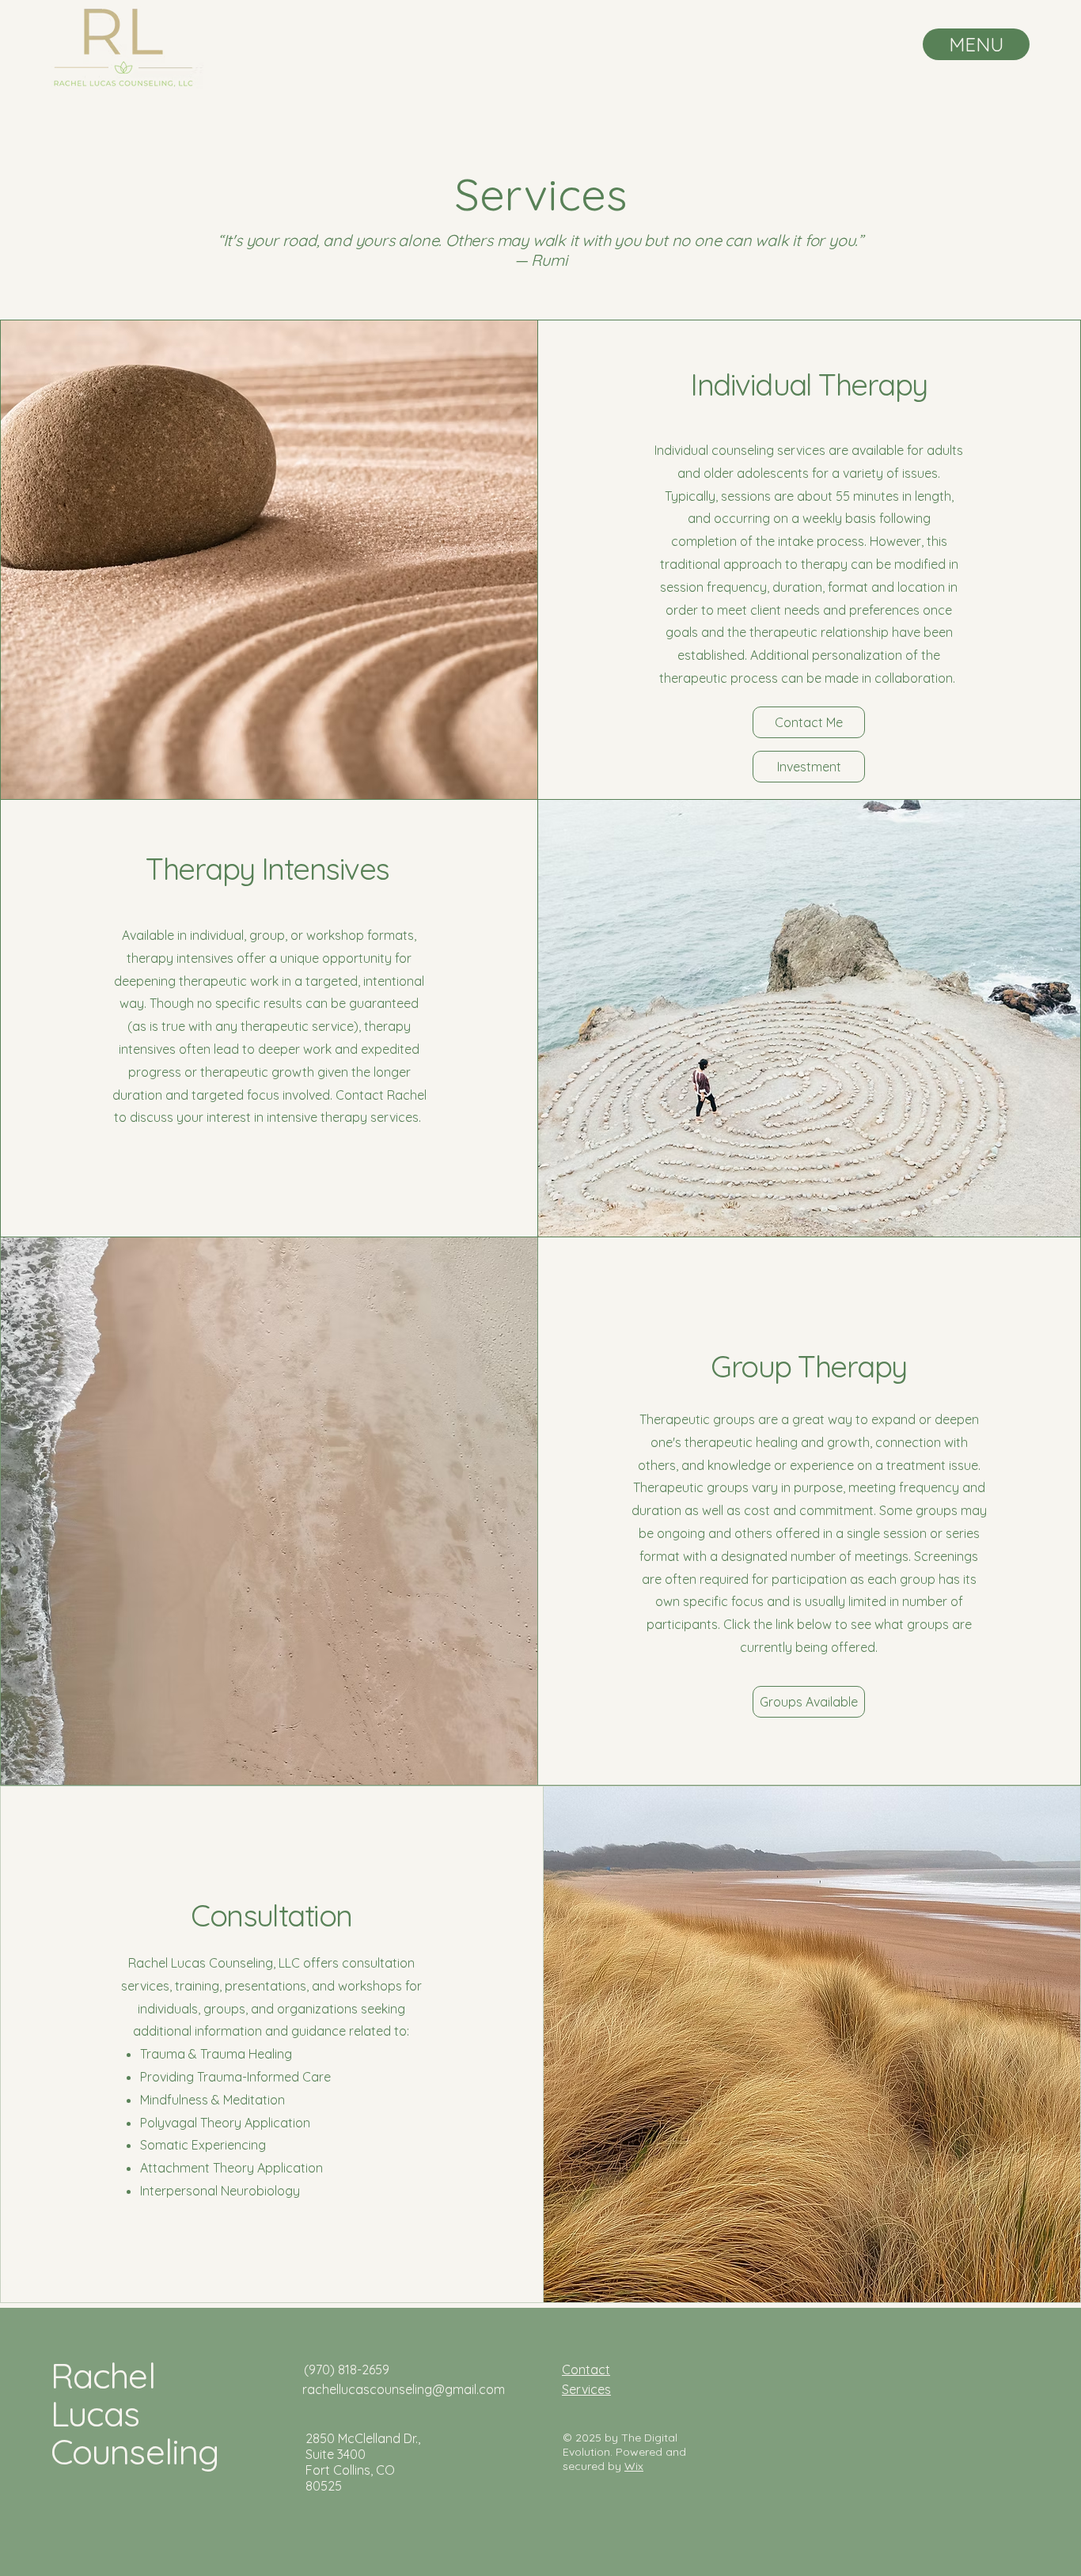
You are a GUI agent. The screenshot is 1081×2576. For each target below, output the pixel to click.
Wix (634, 2466)
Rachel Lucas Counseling (135, 2413)
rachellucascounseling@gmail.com (404, 2389)
